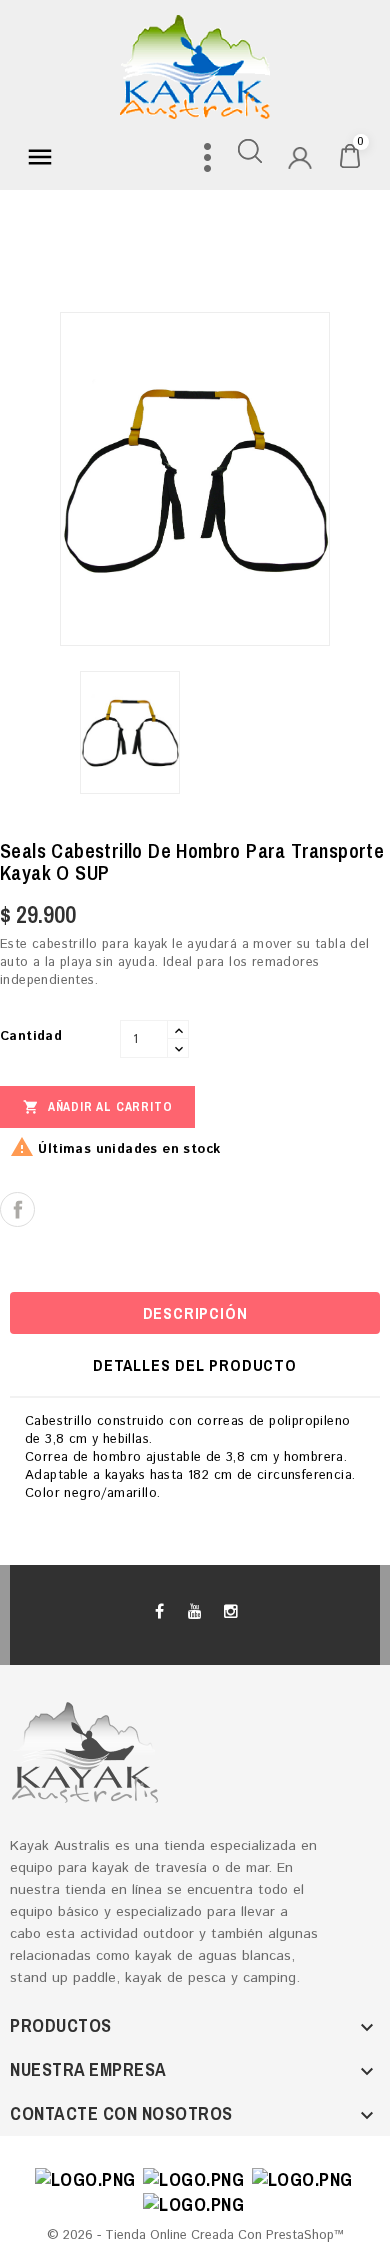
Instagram (230, 1612)
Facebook (160, 1612)
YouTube (195, 1612)
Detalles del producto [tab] (195, 1365)
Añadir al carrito (97, 1107)
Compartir (17, 1209)
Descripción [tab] (195, 1313)
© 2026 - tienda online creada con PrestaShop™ (195, 2235)
